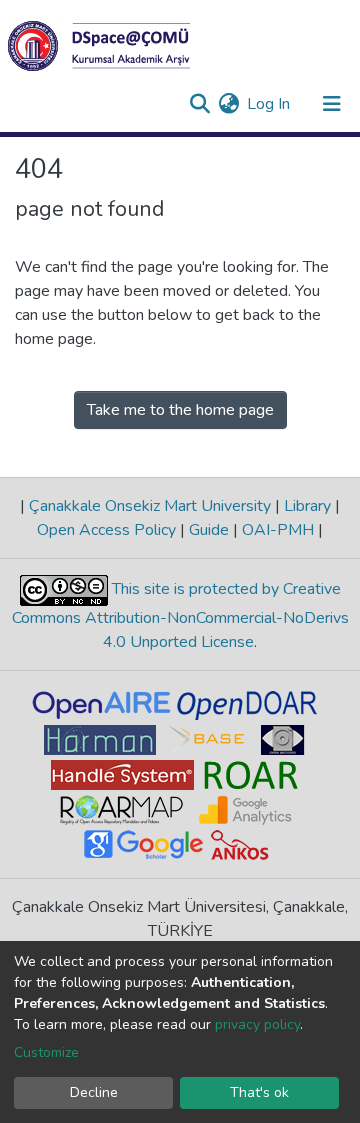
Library (307, 506)
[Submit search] (199, 104)
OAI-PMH (278, 530)
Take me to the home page (180, 410)
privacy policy (257, 1024)
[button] (228, 104)
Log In (269, 104)
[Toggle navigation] (332, 104)
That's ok (259, 1092)
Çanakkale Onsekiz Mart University (150, 506)
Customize (46, 1052)
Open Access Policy (108, 530)
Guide (209, 530)
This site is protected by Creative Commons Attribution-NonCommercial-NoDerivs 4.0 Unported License (180, 616)
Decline (94, 1092)
